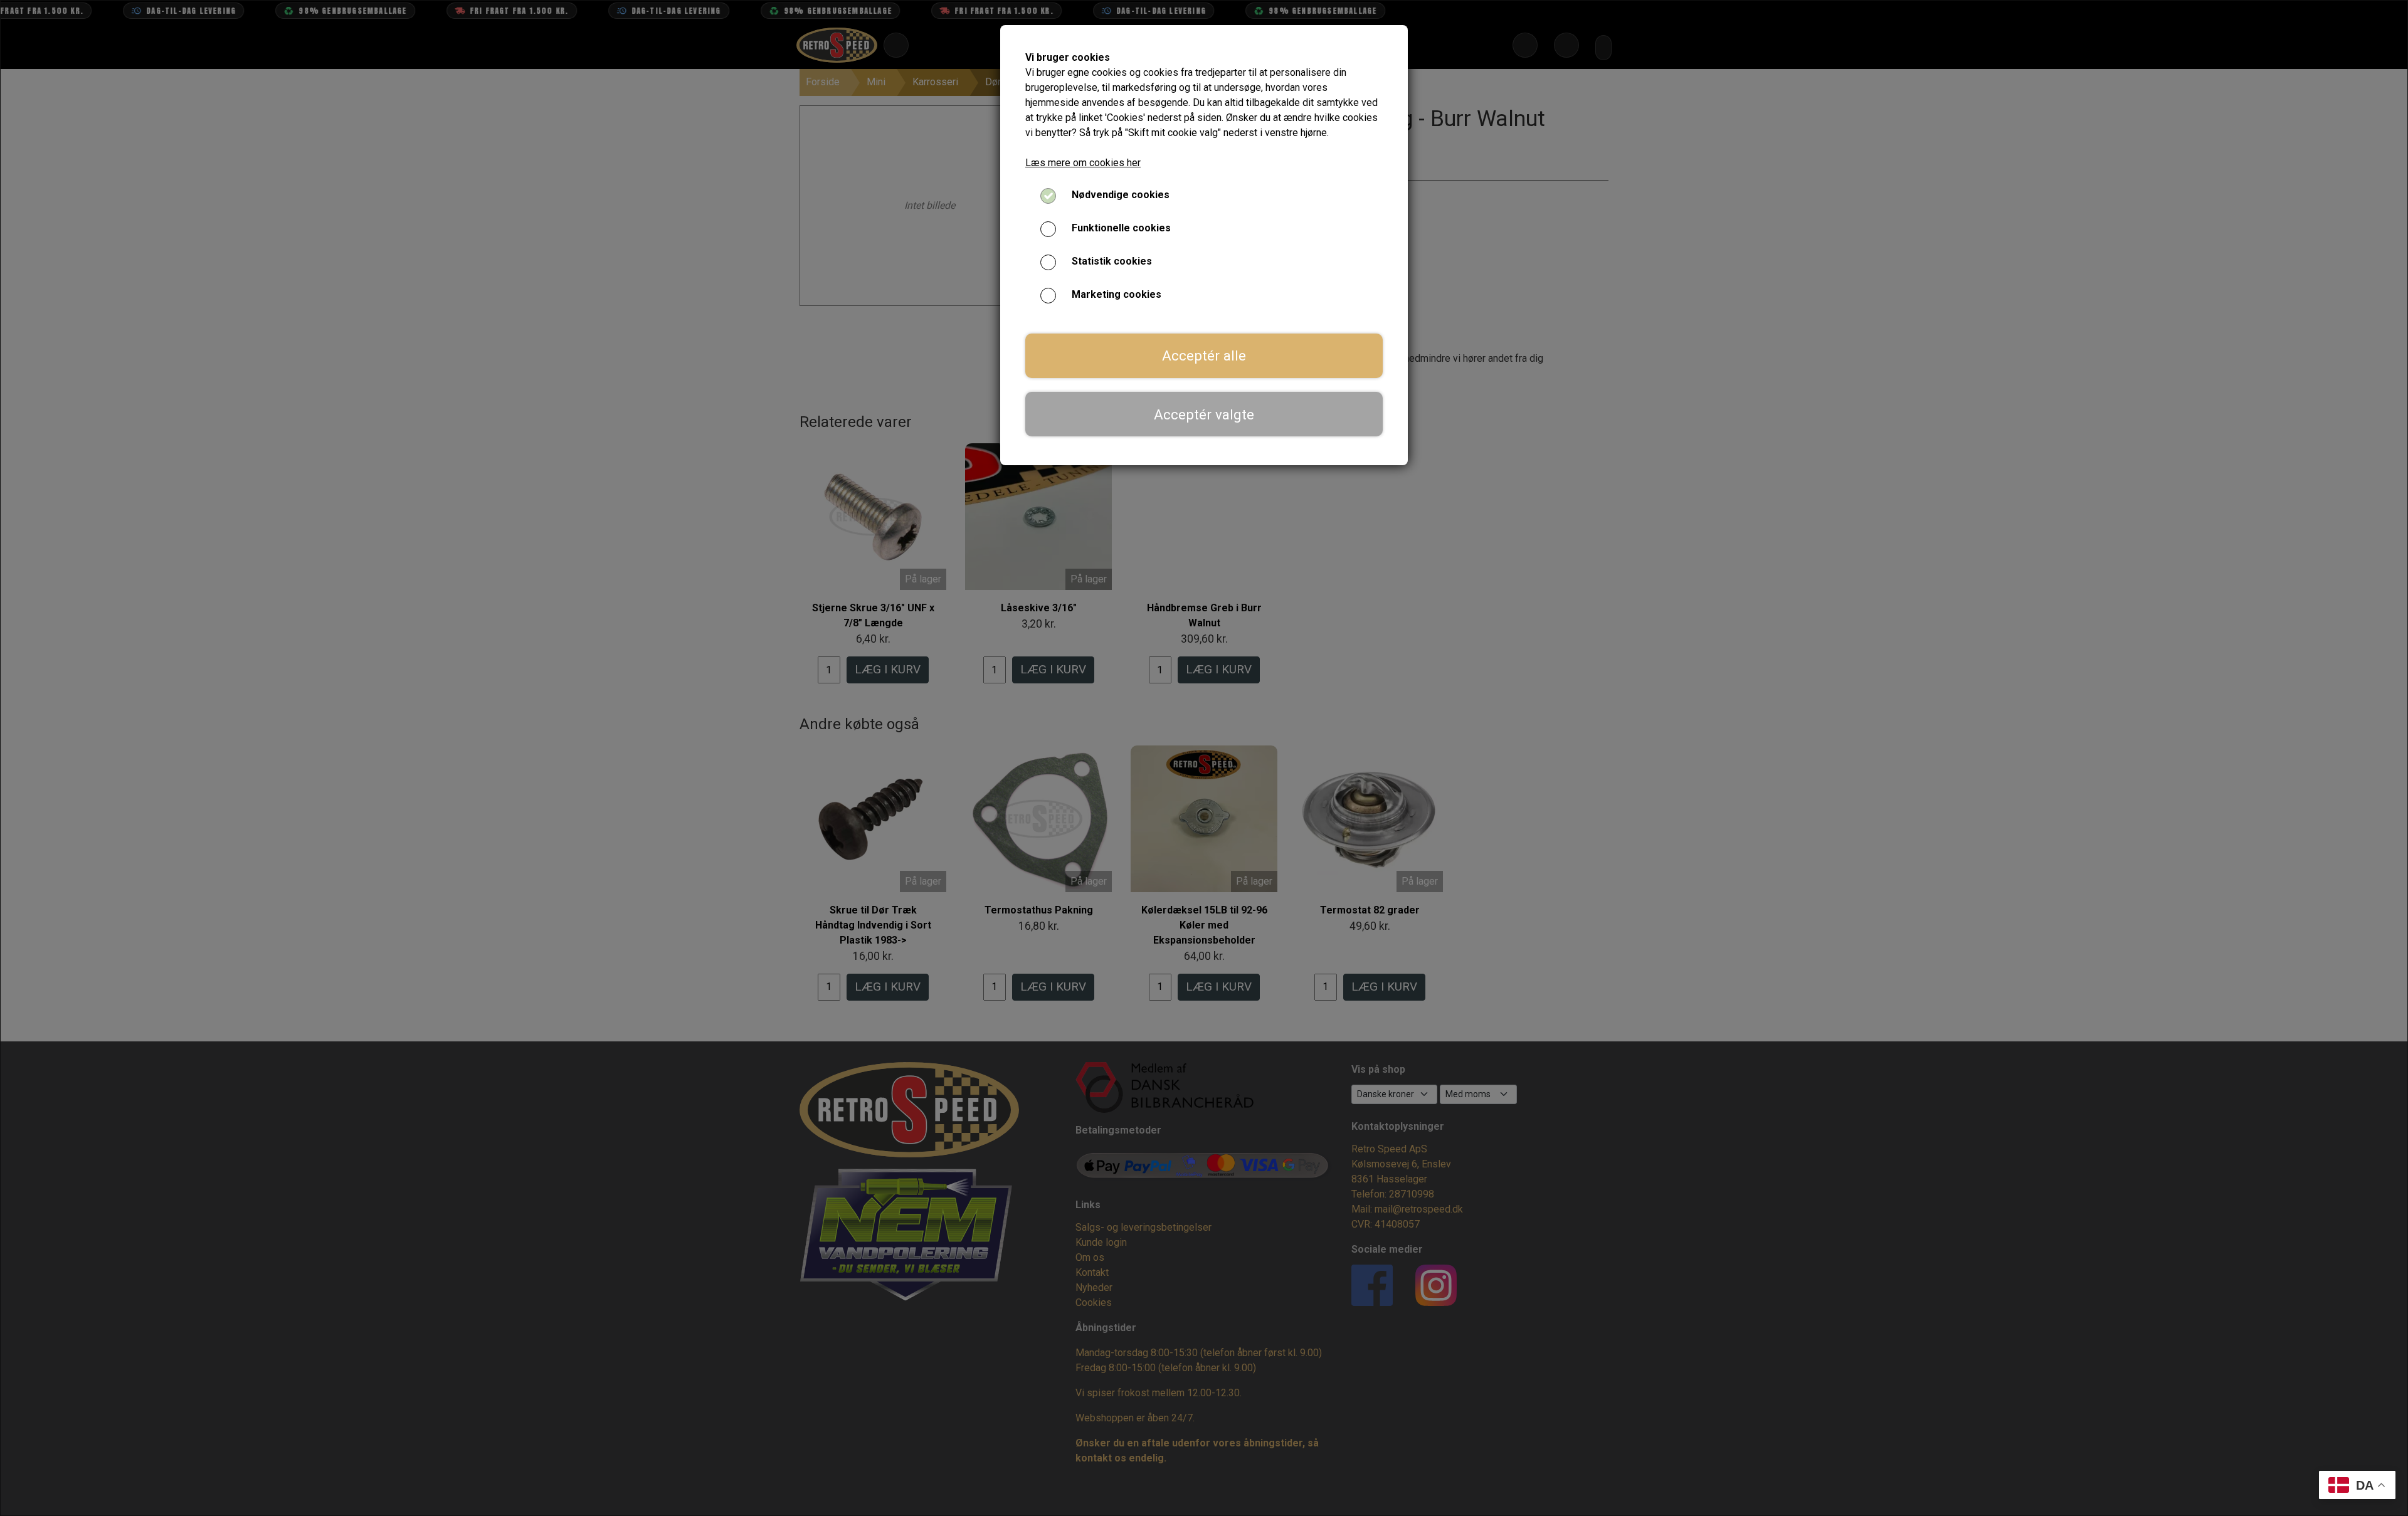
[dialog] (1204, 758)
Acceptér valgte (1204, 414)
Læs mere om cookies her (1083, 163)
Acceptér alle (1204, 355)
